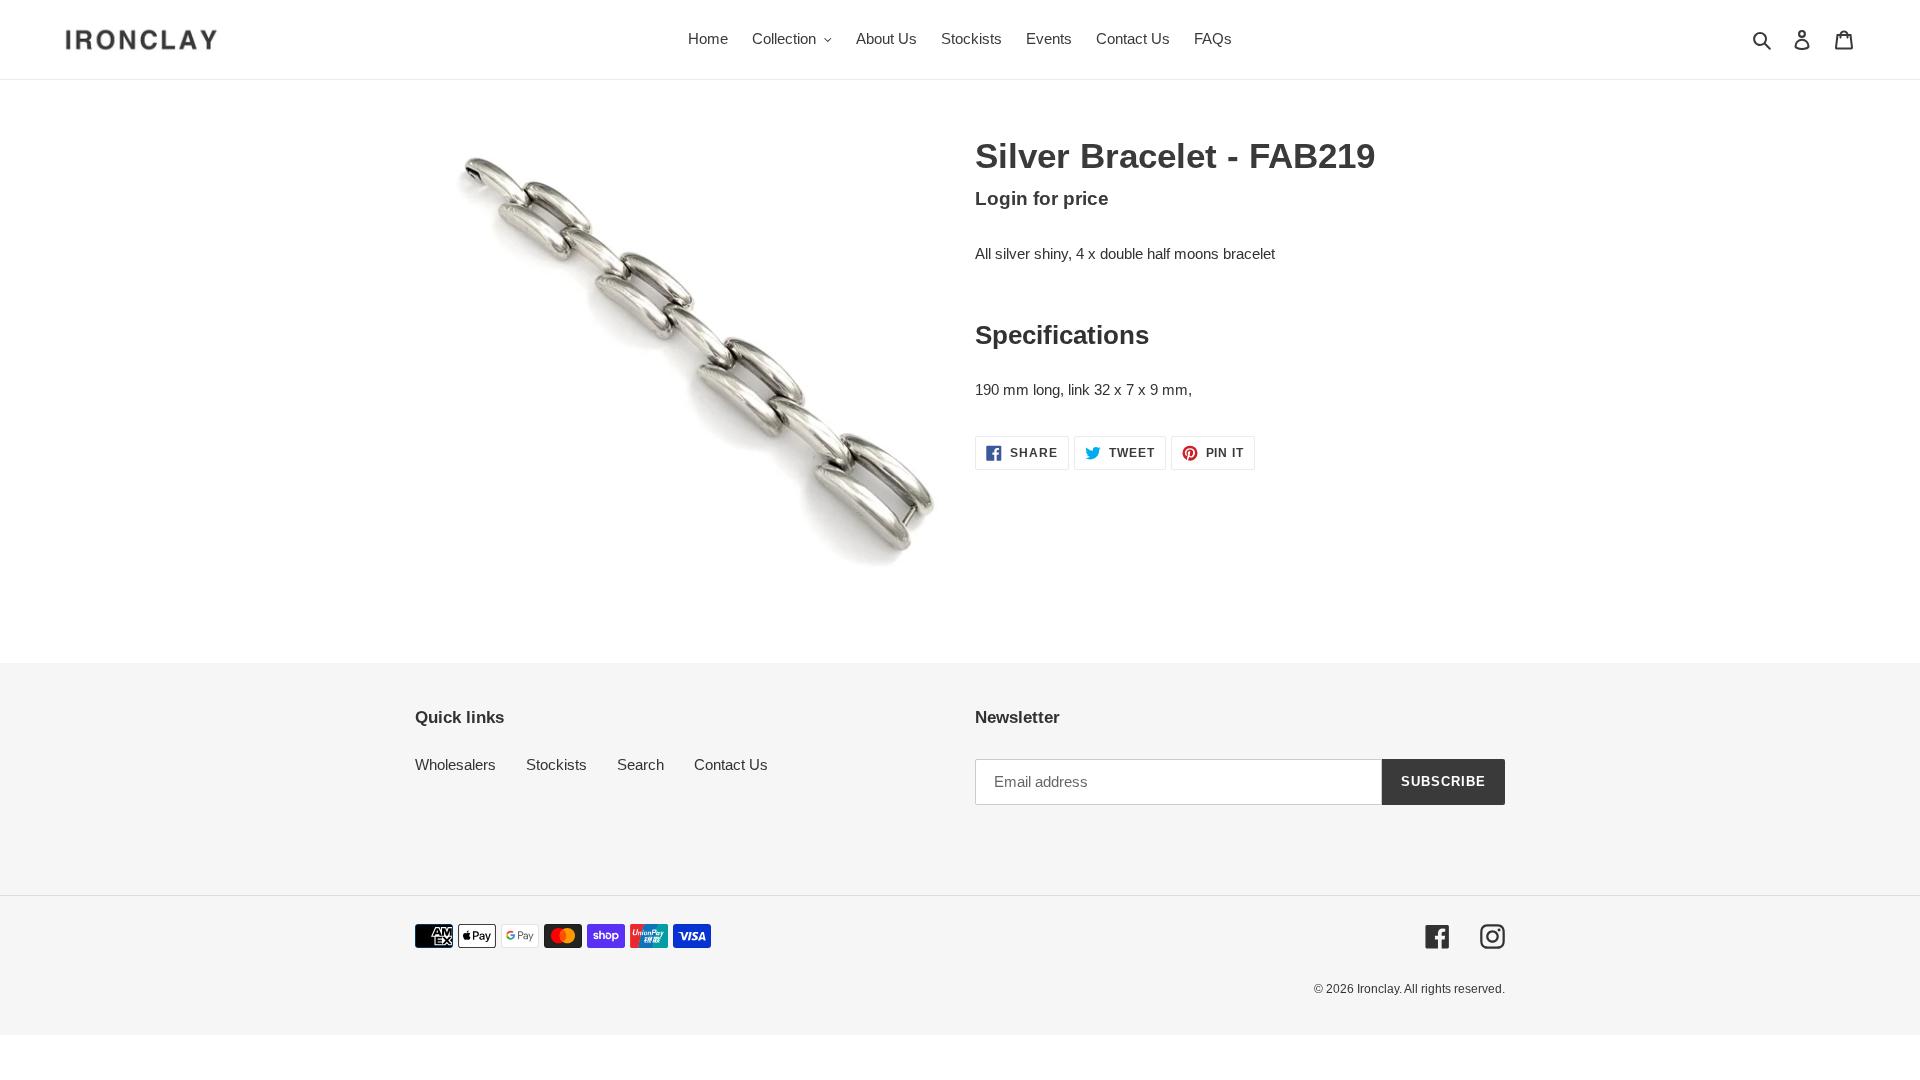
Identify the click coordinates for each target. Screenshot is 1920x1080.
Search (640, 764)
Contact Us (731, 764)
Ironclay (1378, 989)
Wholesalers (455, 764)
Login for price (1042, 198)
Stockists (556, 764)
